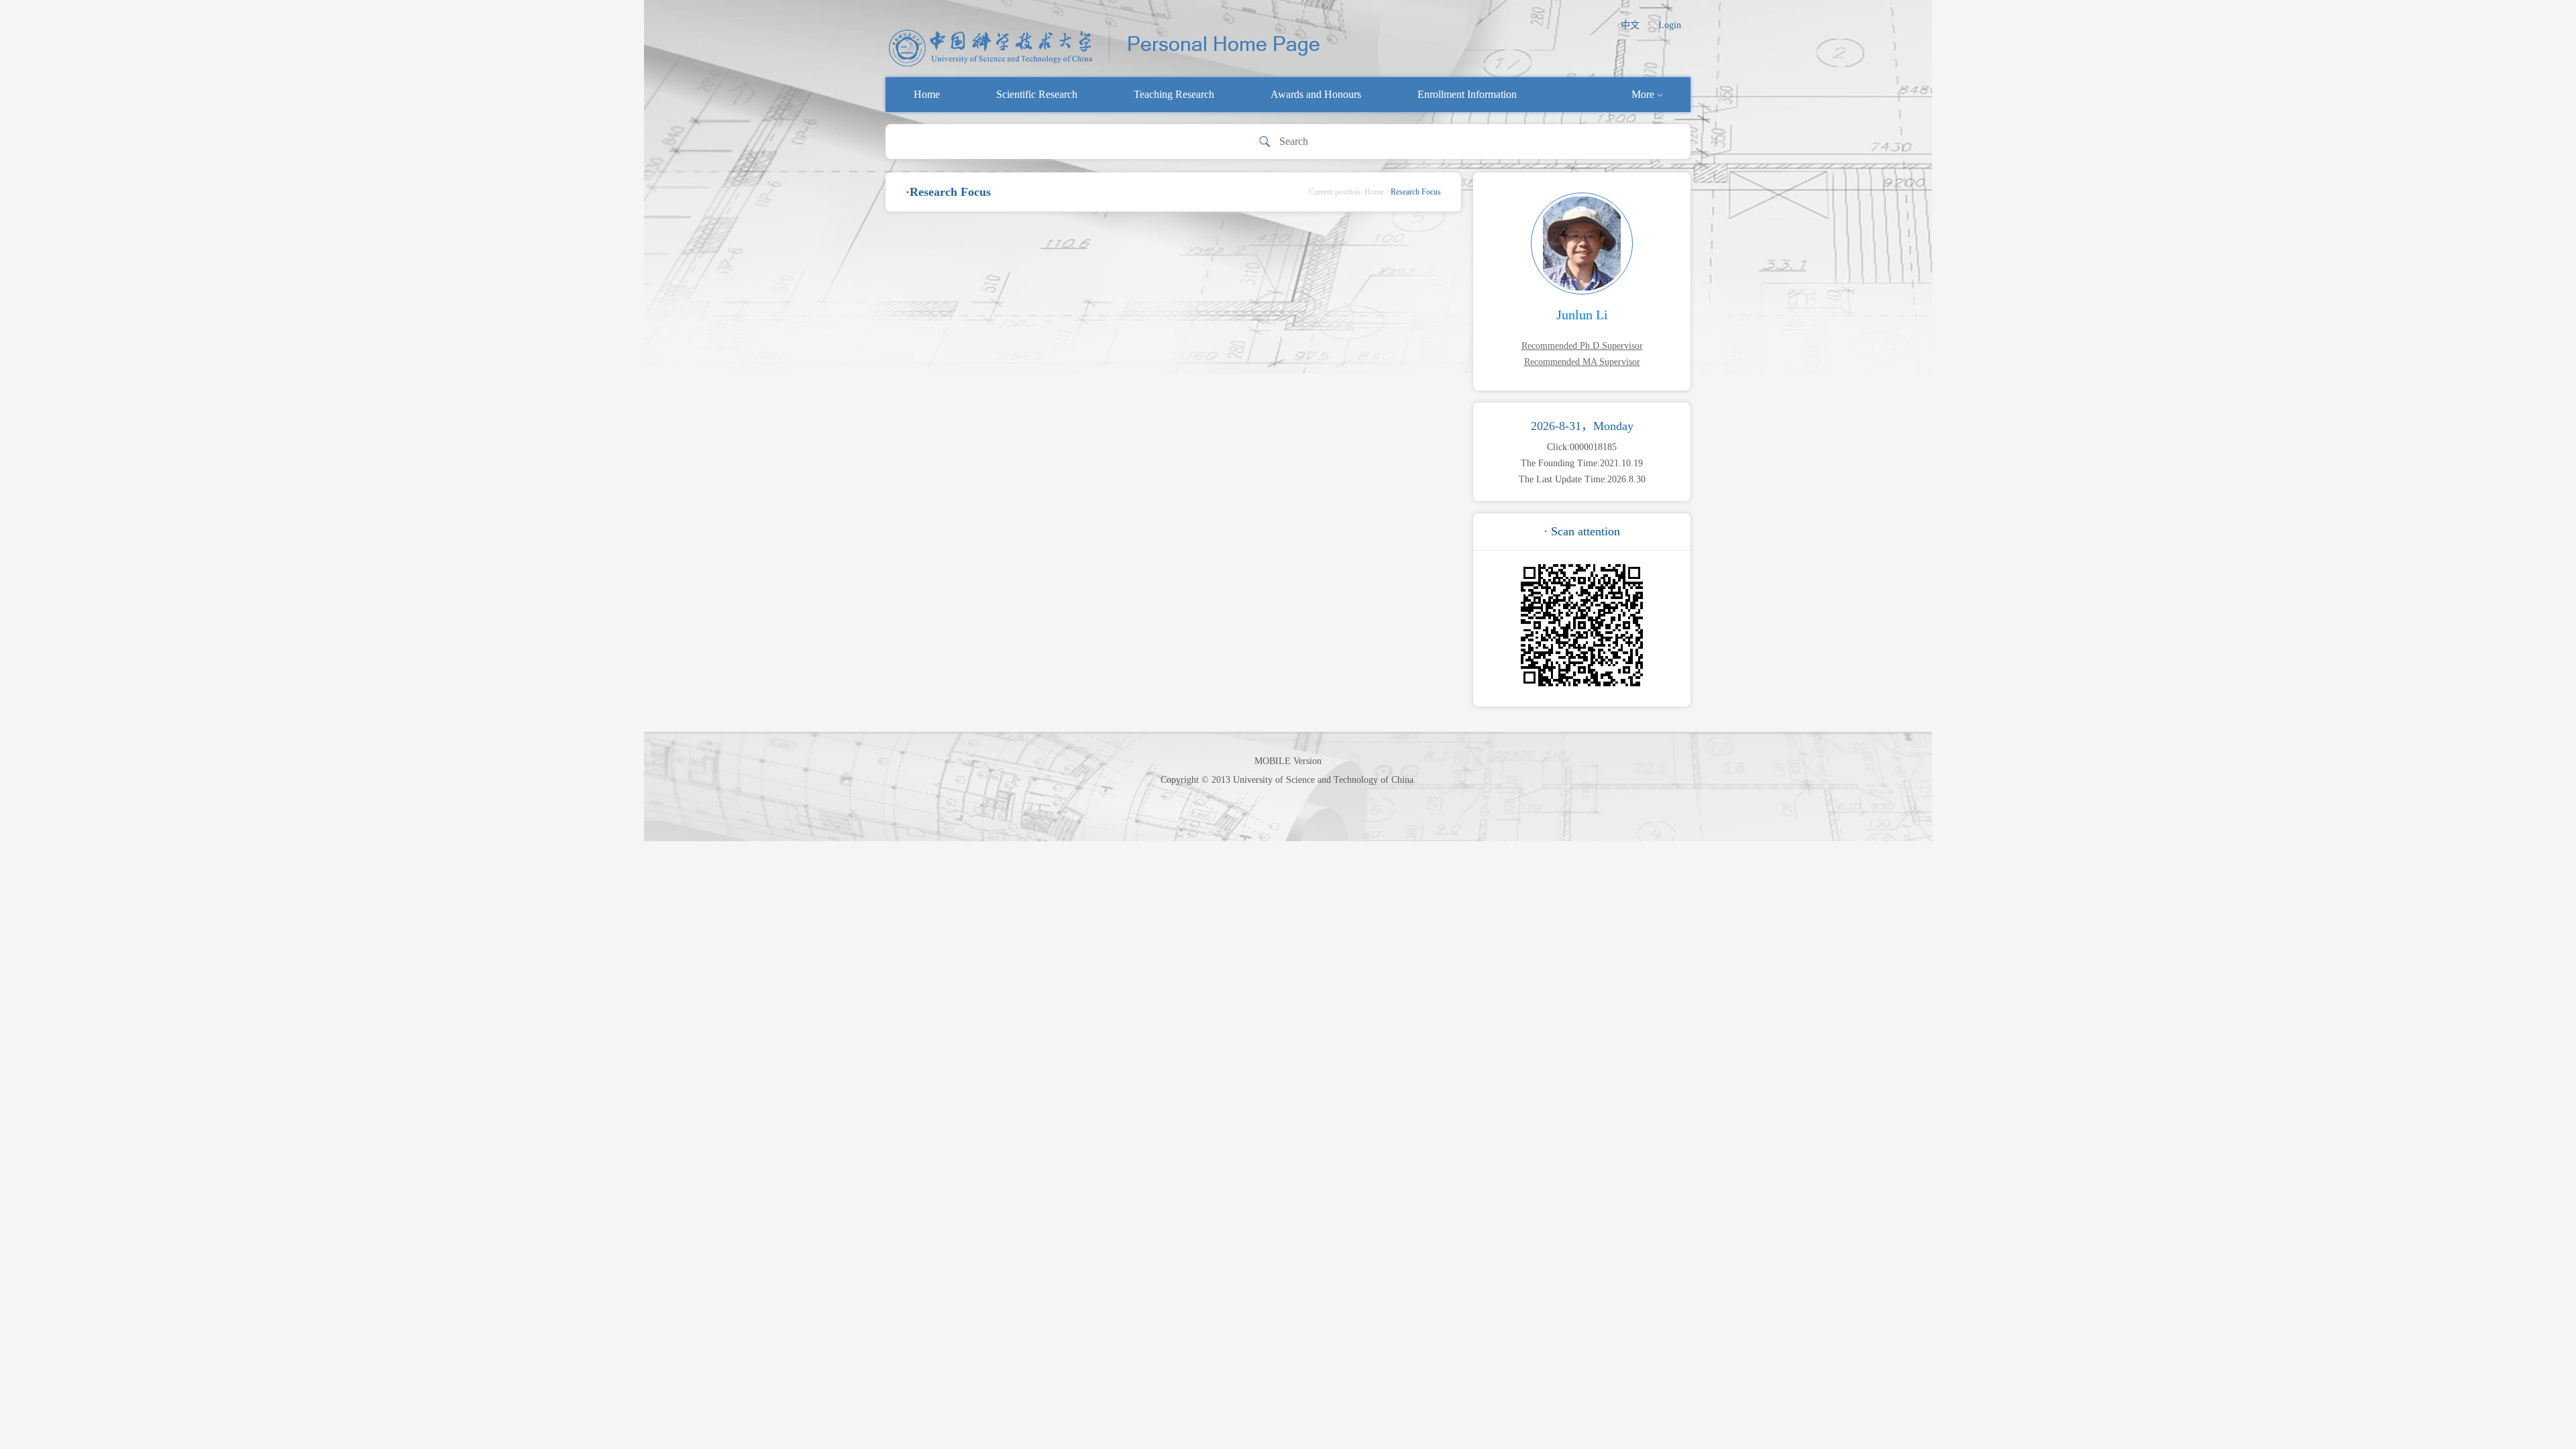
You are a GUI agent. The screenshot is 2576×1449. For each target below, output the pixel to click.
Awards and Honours (1316, 94)
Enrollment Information (1467, 94)
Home (927, 94)
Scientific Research (1037, 94)
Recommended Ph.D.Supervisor (1582, 346)
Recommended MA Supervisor (1582, 362)
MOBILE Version (1288, 761)
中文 (1630, 25)
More (1643, 94)
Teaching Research (1174, 94)
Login (1670, 25)
